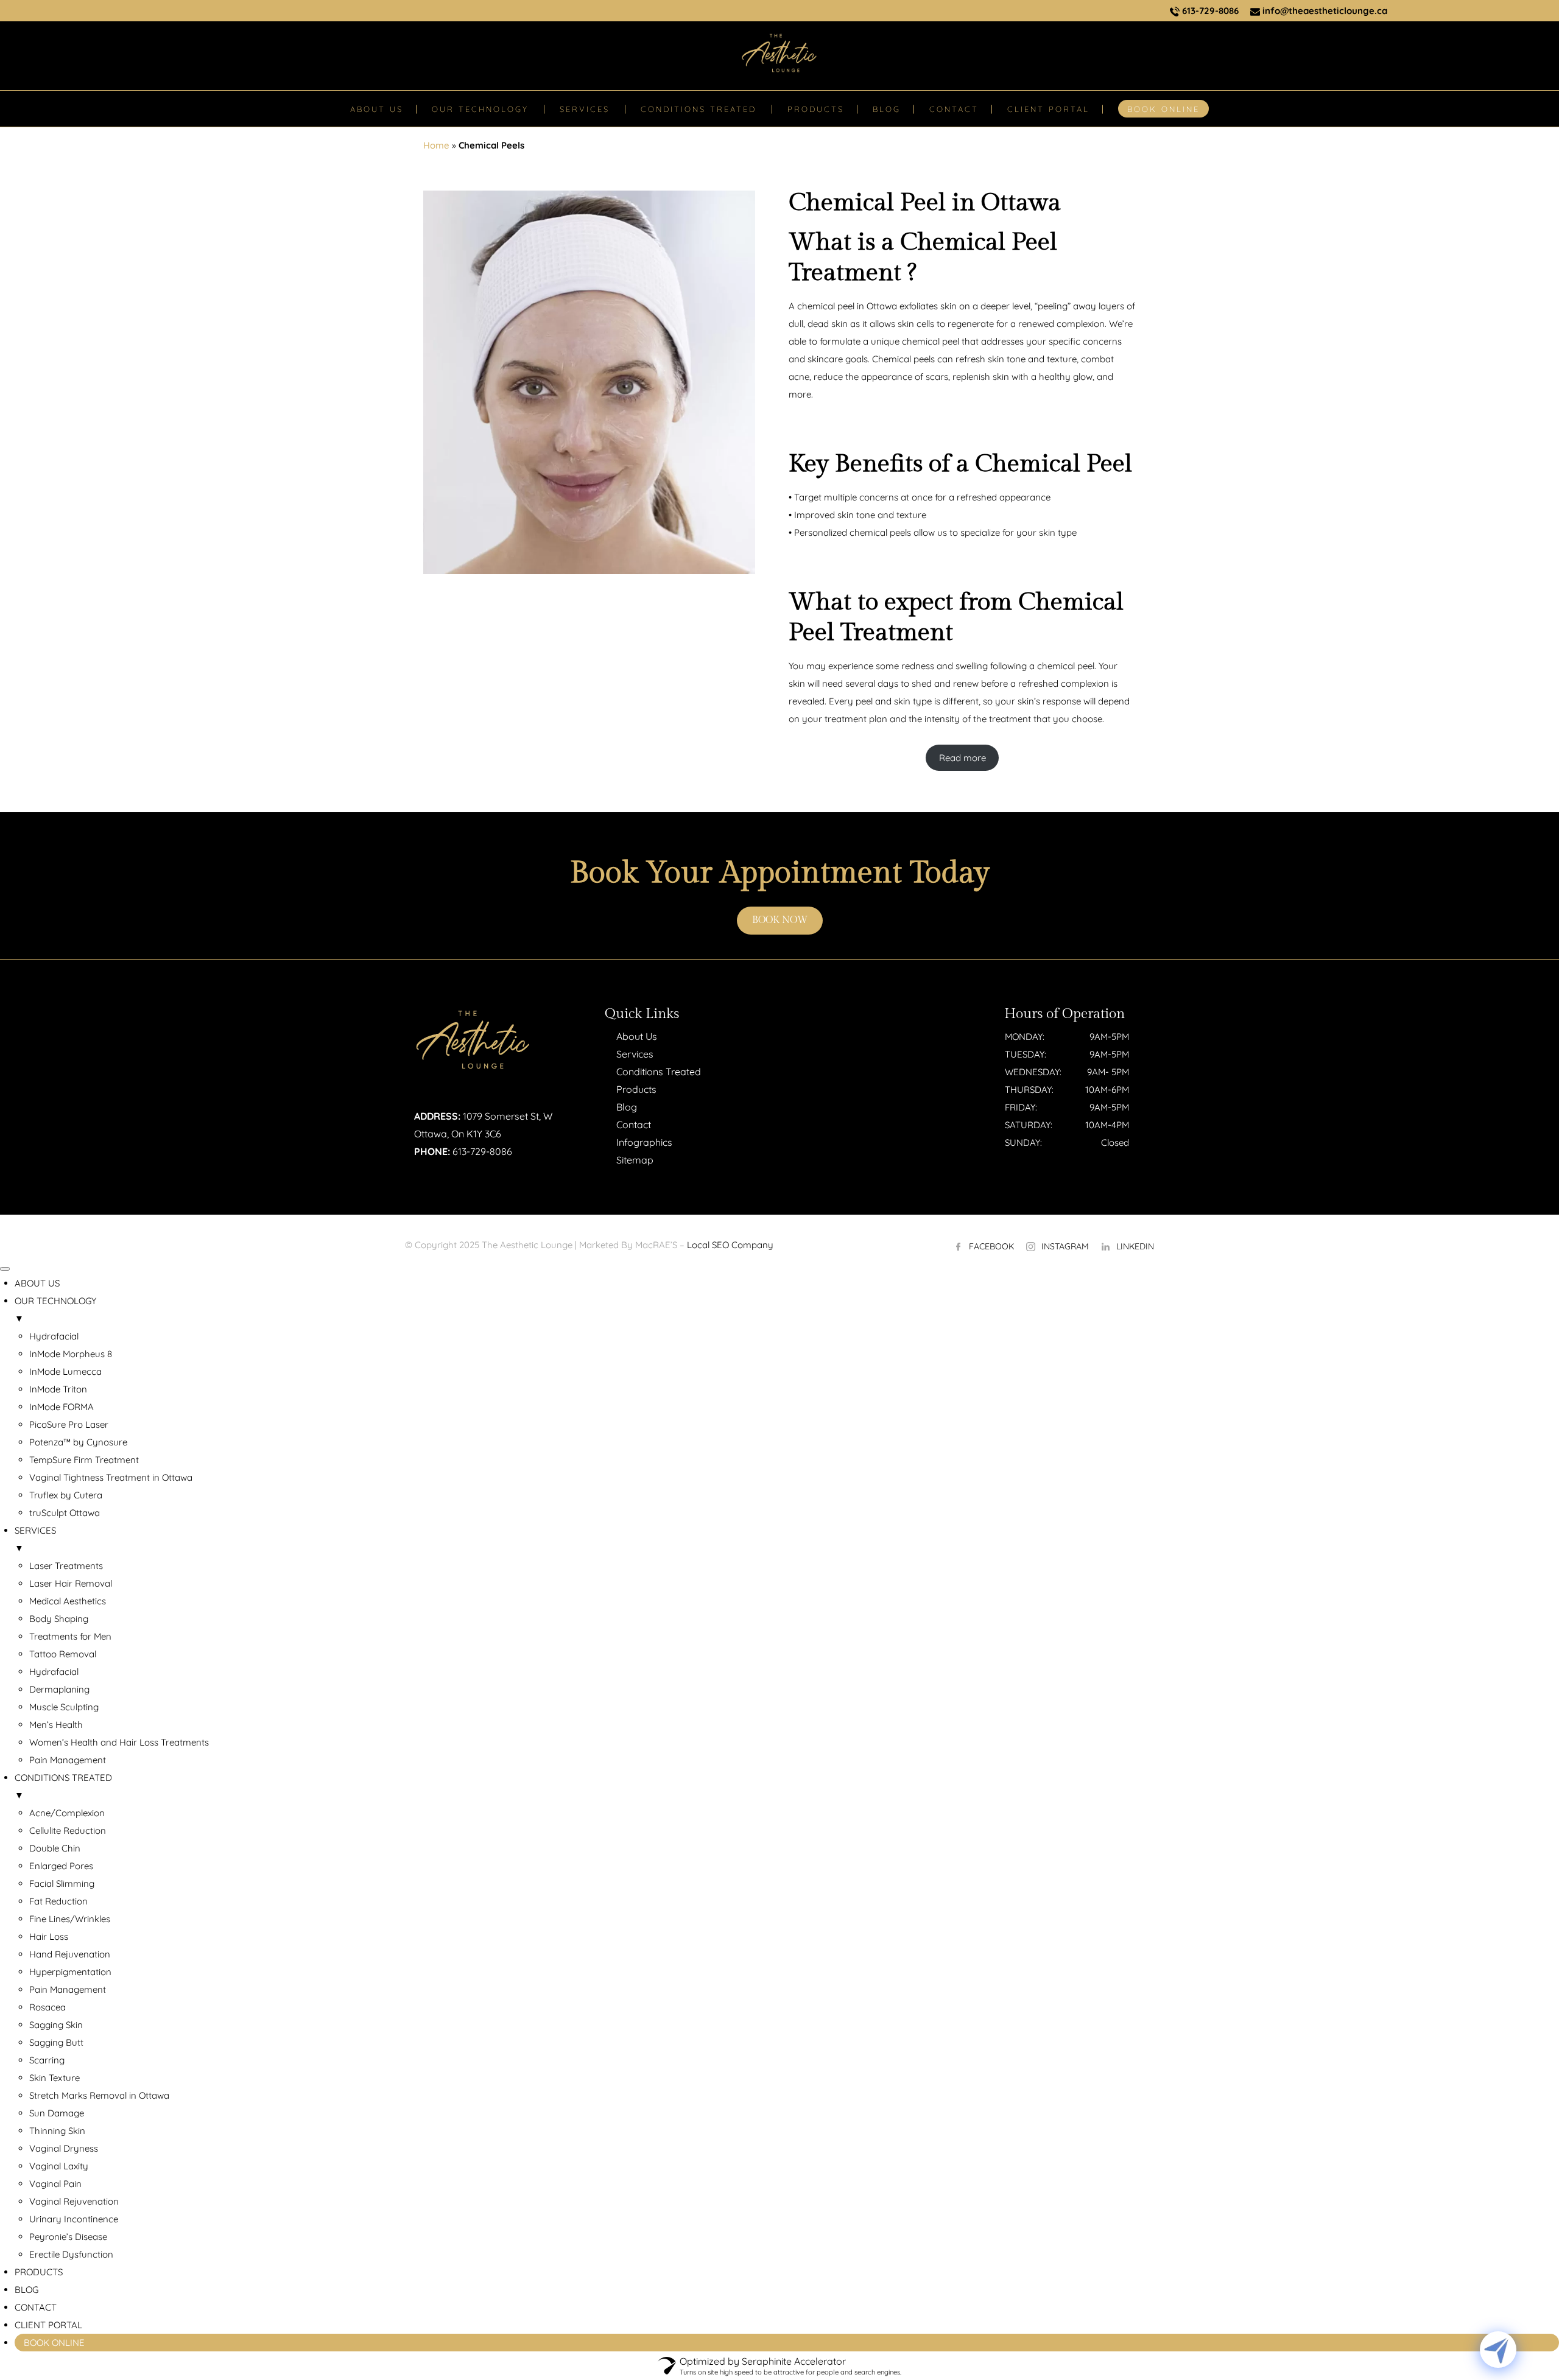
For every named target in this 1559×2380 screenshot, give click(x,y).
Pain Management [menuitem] (68, 1760)
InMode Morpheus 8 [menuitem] (71, 1354)
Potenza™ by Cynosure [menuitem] (78, 1442)
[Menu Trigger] (5, 1269)
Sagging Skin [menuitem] (56, 2025)
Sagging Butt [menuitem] (56, 2042)
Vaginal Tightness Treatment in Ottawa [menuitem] (111, 1477)
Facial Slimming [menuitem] (62, 1883)
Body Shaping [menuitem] (59, 1619)
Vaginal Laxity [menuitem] (59, 2166)
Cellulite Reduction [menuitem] (68, 1831)
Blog (627, 1107)
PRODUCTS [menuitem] (39, 2272)
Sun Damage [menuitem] (57, 2113)
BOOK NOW (780, 920)
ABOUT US (377, 109)
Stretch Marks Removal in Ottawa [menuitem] (99, 2095)
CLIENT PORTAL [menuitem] (48, 2325)
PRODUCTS (816, 109)
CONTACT (954, 109)
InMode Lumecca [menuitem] (65, 1371)
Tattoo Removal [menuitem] (63, 1654)
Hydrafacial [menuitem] (54, 1336)
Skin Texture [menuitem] (55, 2078)
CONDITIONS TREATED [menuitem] (63, 1786)
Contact (634, 1125)
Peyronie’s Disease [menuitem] (68, 2237)
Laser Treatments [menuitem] (66, 1566)
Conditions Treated (659, 1072)
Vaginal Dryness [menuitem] (64, 2148)
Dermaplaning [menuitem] (59, 1689)
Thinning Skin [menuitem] (57, 2131)
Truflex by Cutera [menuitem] (66, 1495)
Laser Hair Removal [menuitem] (71, 1583)
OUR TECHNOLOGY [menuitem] (55, 1310)
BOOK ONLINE (1163, 109)
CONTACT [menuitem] (36, 2307)
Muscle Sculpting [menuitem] (64, 1707)
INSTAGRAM (1065, 1246)
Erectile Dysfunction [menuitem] (71, 2254)
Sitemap (635, 1160)
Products (636, 1089)
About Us (637, 1036)
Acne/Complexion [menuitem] (67, 1813)
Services (635, 1054)
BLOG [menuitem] (26, 2290)
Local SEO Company (730, 1245)
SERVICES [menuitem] (35, 1539)
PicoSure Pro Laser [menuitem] (69, 1424)
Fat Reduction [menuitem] (58, 1901)
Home (436, 145)
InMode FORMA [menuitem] (62, 1407)
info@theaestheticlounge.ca (1324, 11)
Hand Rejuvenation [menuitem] (70, 1954)
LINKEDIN (1135, 1246)
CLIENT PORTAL (1048, 109)
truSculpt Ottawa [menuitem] (65, 1513)
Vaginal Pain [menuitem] (55, 2184)
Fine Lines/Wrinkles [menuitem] (70, 1919)
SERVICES (585, 109)
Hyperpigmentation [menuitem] (70, 1972)
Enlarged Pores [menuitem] (61, 1866)
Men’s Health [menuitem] (56, 1725)
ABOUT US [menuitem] (37, 1283)
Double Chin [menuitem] (55, 1848)
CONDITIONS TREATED (699, 109)
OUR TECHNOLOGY (480, 109)
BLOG (887, 109)
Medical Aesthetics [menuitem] (68, 1601)
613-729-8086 (1209, 11)
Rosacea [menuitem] (48, 2007)
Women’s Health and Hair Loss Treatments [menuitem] (119, 1742)
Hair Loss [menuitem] (49, 1936)
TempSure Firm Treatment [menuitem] (84, 1460)
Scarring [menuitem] (47, 2060)
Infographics (644, 1142)
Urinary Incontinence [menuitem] (74, 2219)
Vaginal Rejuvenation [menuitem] (74, 2201)
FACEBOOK (991, 1246)
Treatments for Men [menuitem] (70, 1636)
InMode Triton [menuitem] (58, 1389)
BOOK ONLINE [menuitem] (54, 2343)
